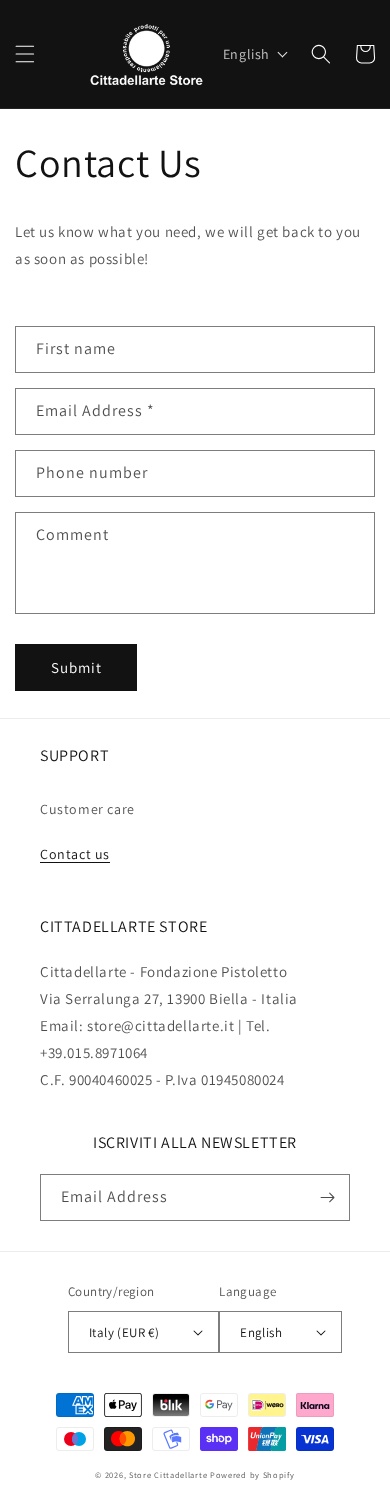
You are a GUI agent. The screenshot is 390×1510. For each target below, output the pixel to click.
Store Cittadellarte (168, 1474)
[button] (25, 54)
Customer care (87, 809)
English (261, 1332)
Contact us (75, 854)
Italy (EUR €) (124, 1332)
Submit (76, 667)
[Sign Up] (327, 1197)
